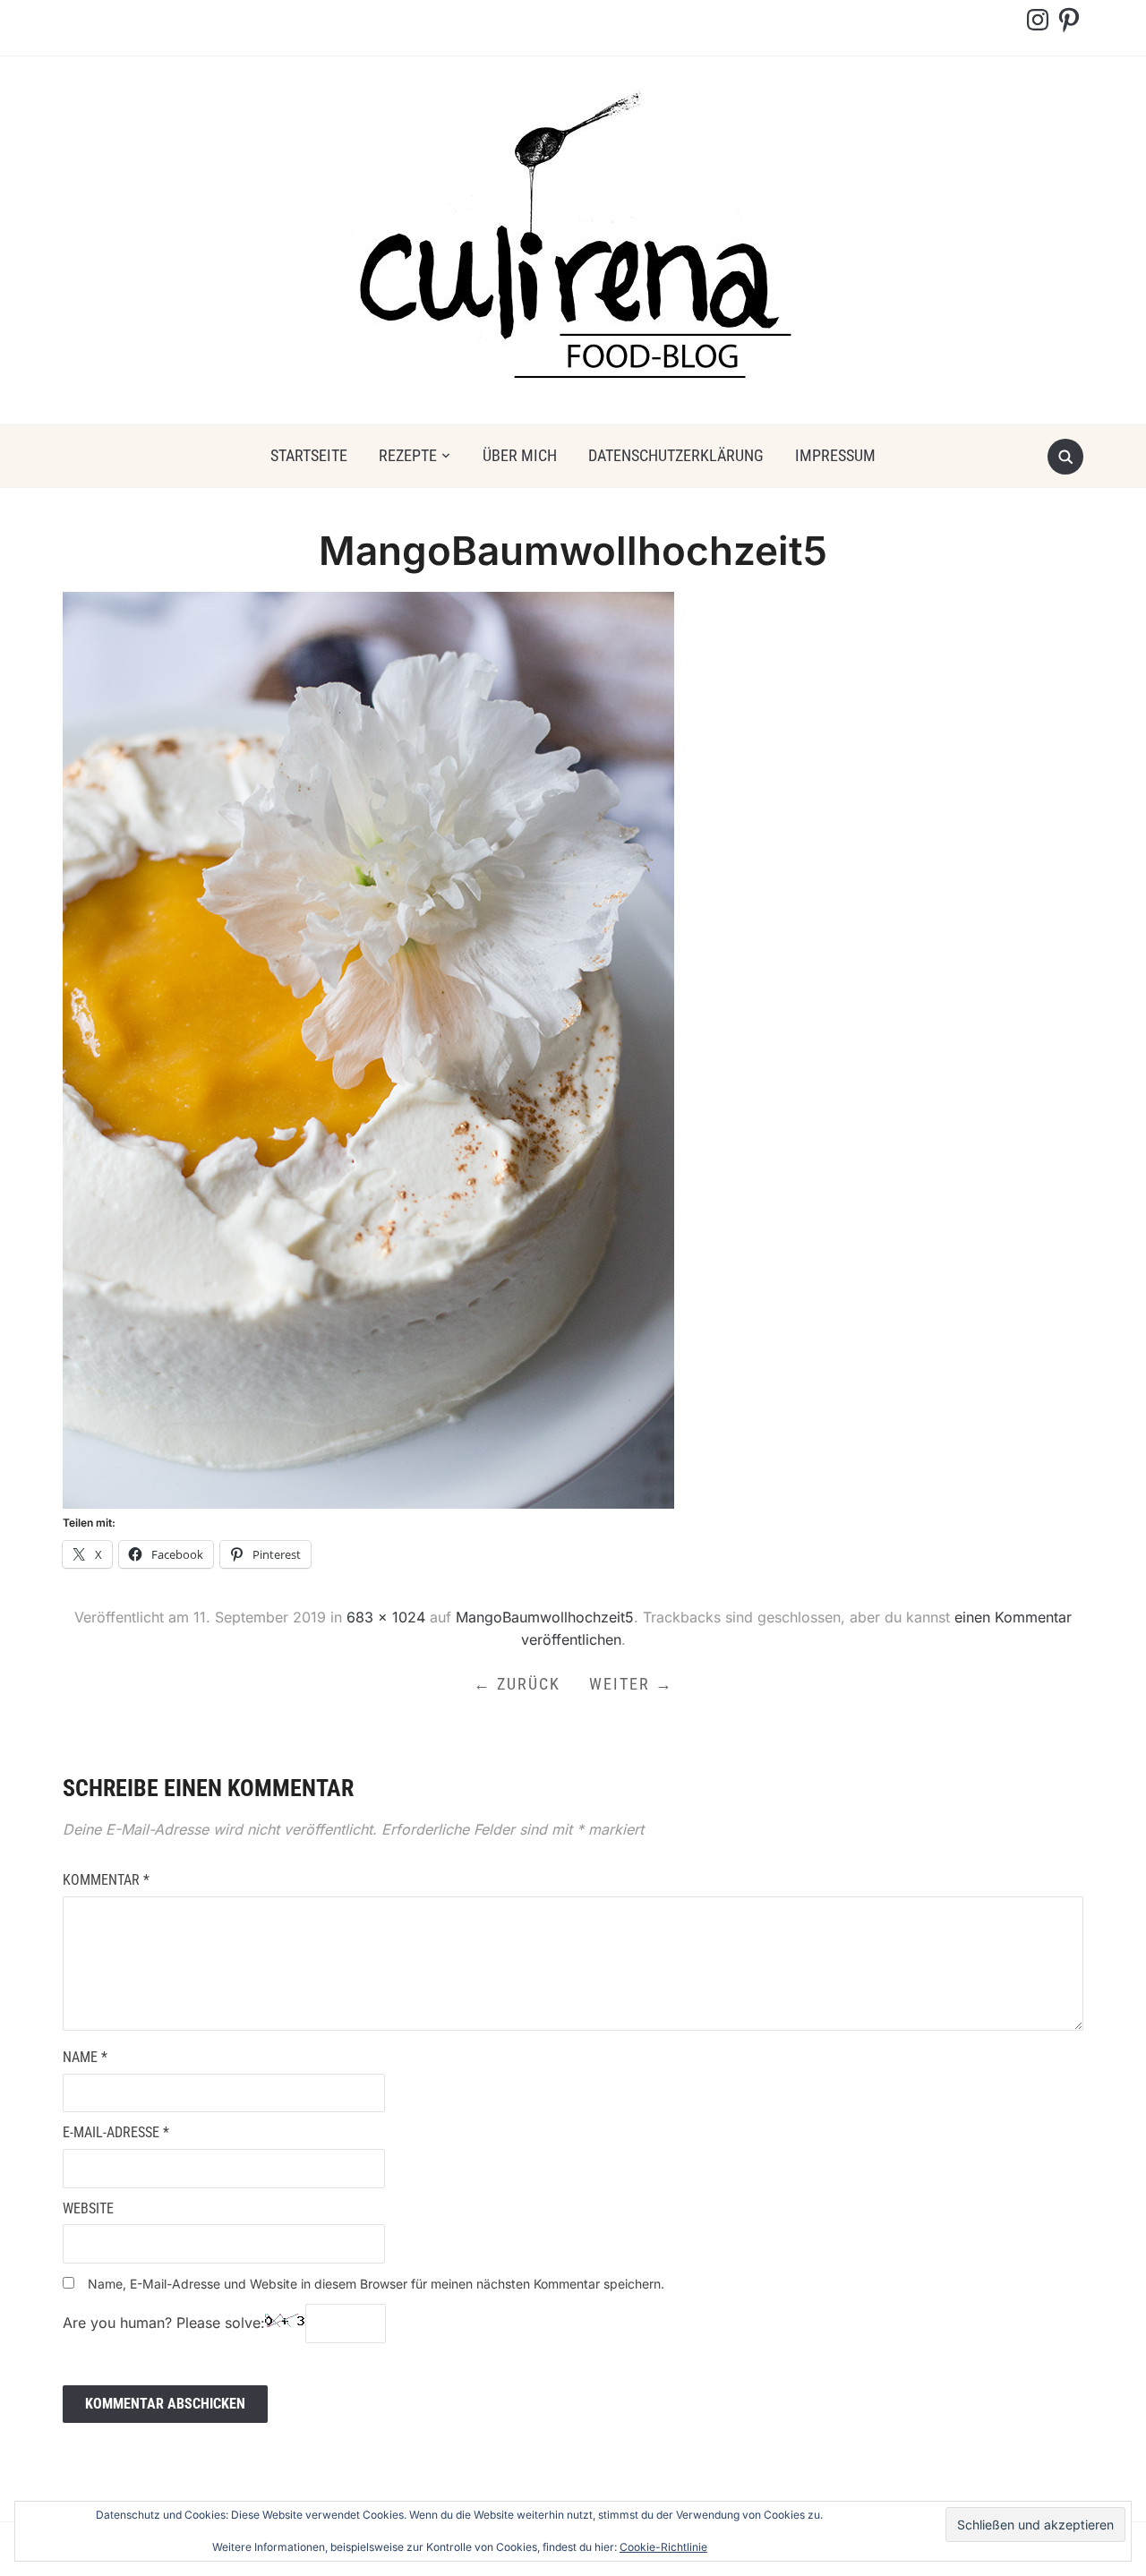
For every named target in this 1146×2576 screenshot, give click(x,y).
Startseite (309, 455)
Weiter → (631, 1684)
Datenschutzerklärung (676, 455)
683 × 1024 (386, 1617)
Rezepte (408, 455)
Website (88, 2208)
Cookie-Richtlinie (663, 2547)
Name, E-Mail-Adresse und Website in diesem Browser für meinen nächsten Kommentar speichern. (376, 2284)
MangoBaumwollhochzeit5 (545, 1617)
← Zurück (517, 1684)
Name (85, 2057)
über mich (520, 455)
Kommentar (106, 1880)
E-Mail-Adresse (116, 2132)
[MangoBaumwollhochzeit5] (368, 1049)
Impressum (835, 455)
